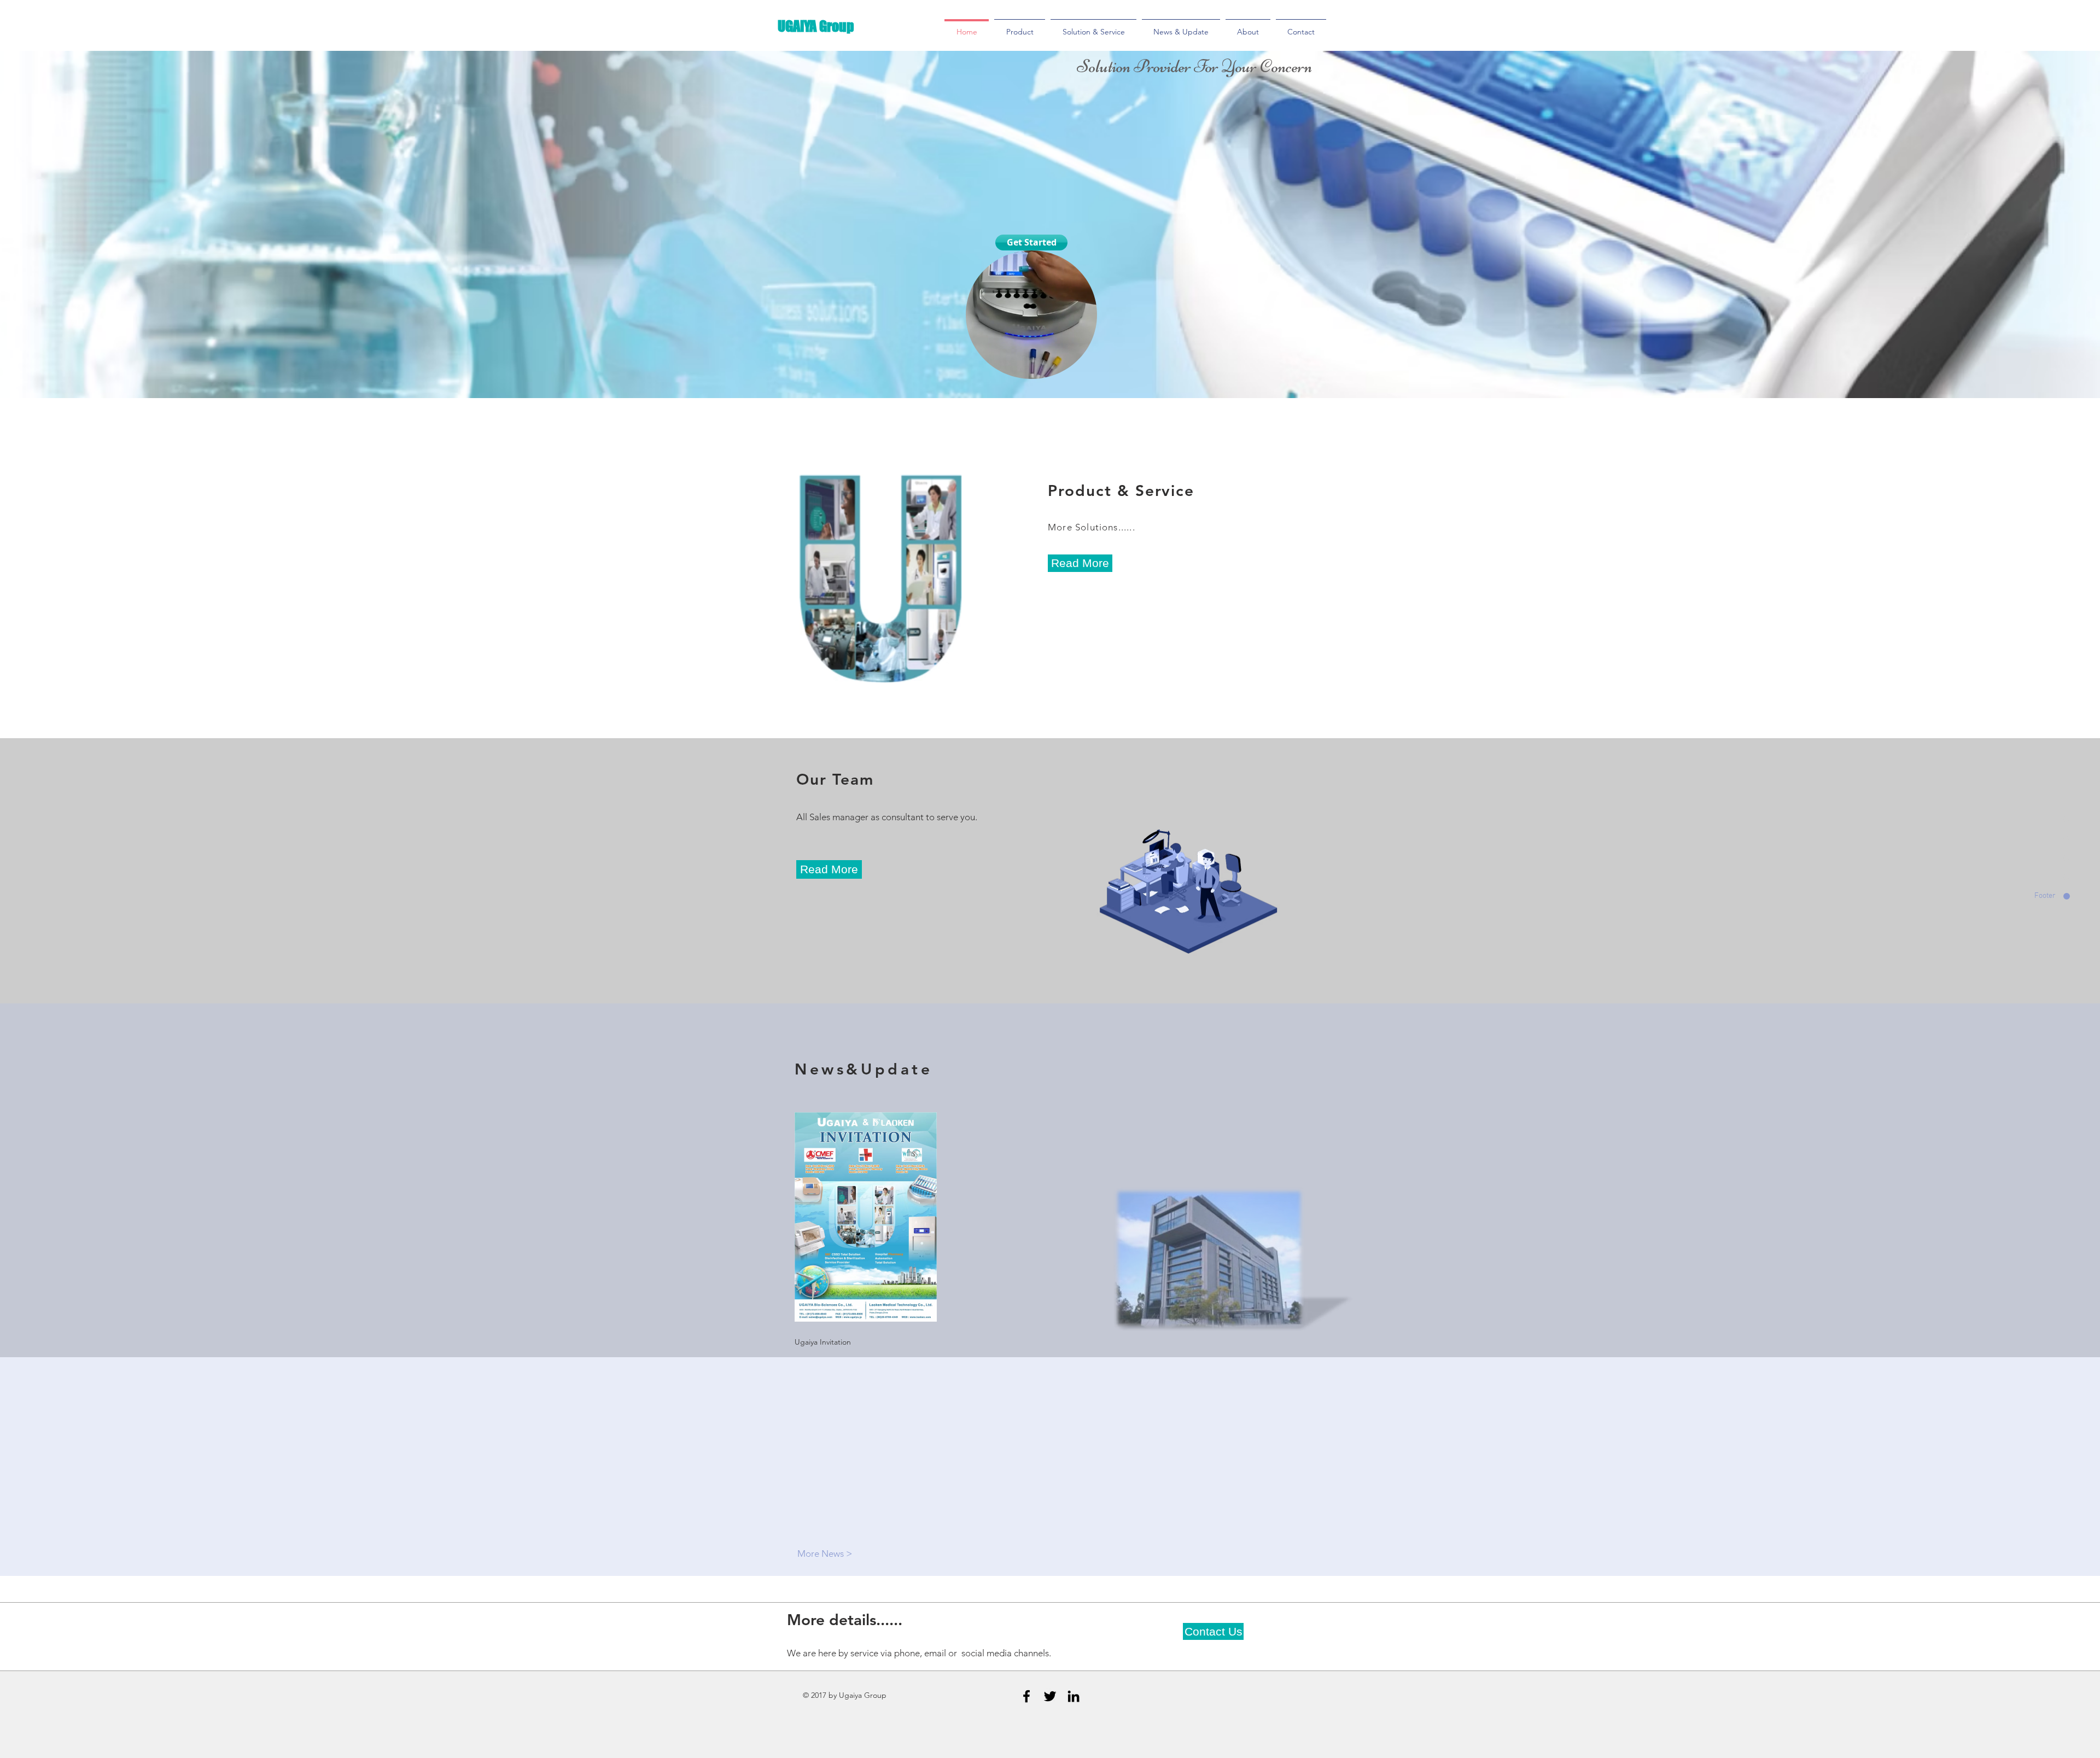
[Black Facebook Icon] (1026, 1696)
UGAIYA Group (816, 26)
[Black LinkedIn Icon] (1074, 1696)
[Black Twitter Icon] (1050, 1696)
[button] (1083, 367)
